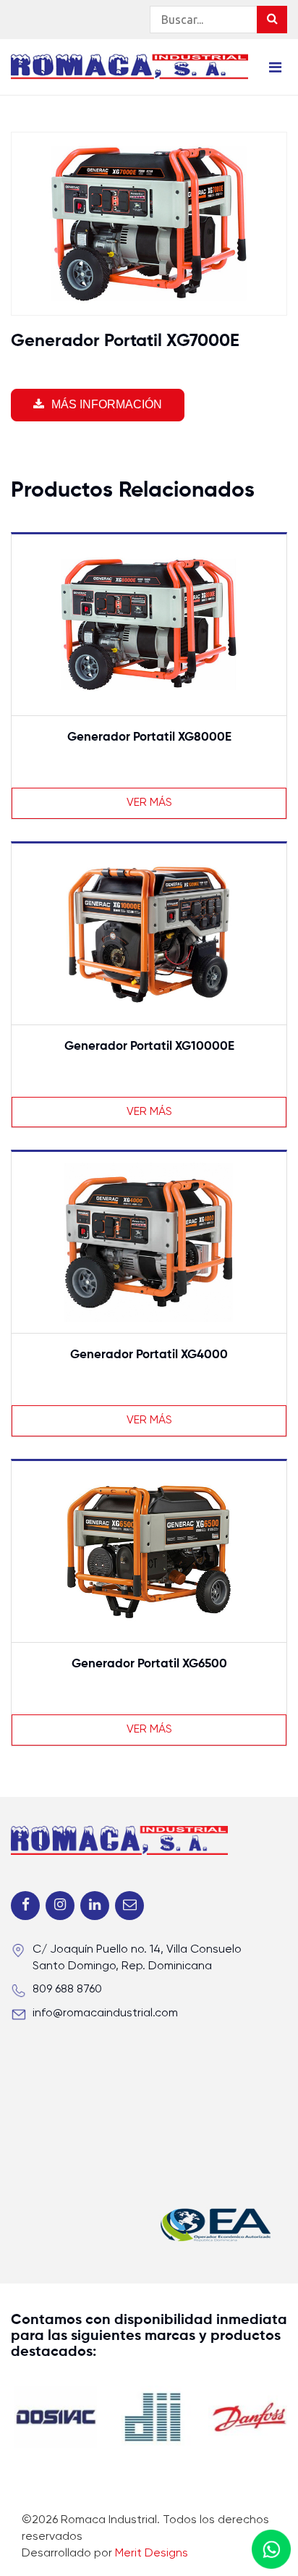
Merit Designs (152, 2554)
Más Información (107, 404)
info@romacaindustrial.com (105, 2013)
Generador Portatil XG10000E (149, 1047)
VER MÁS (149, 803)
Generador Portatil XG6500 (149, 1664)
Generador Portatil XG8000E (149, 737)
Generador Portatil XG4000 (149, 1355)
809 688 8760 (67, 1990)
